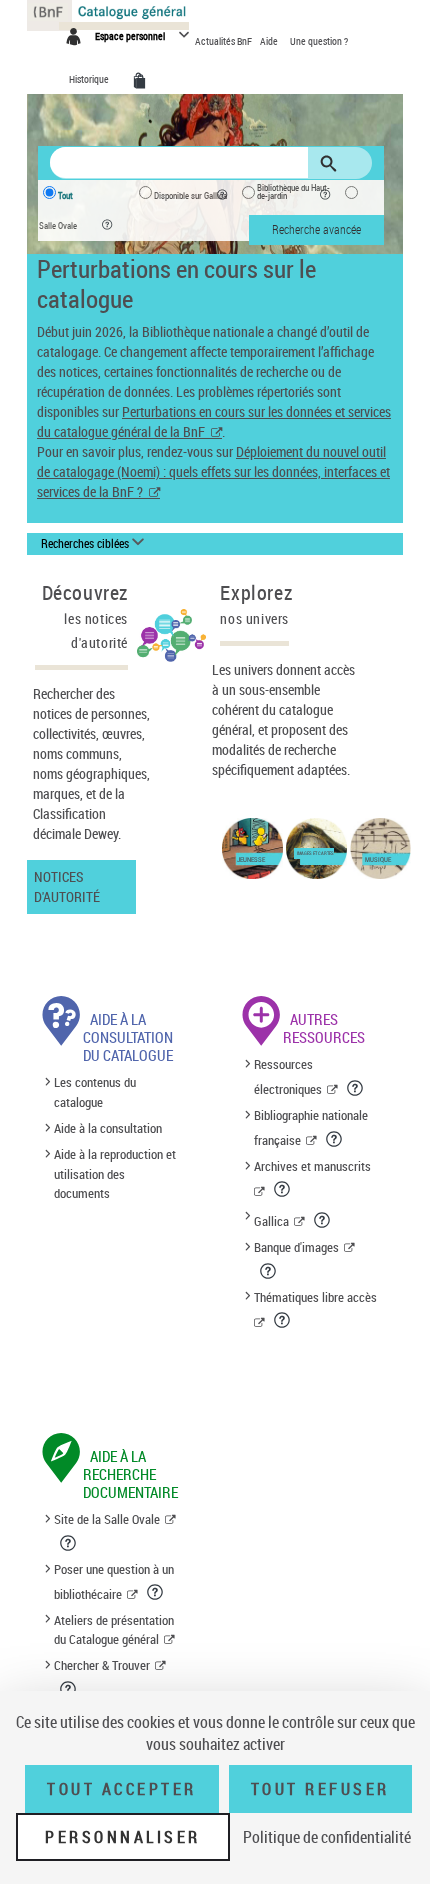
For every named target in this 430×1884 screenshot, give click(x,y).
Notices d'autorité (67, 886)
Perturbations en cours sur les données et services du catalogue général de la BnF (214, 421)
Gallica (271, 1221)
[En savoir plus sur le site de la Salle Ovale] (69, 1543)
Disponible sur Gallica (190, 196)
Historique (90, 79)
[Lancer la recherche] (332, 164)
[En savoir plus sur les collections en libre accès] (283, 1320)
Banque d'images (296, 1247)
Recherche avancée (316, 229)
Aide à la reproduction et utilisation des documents (115, 1174)
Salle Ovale (58, 226)
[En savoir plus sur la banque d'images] (269, 1271)
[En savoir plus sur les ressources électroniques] (356, 1088)
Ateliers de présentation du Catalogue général (114, 1630)
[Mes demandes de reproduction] (143, 81)
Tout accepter (122, 1789)
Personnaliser (123, 1837)
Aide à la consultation (108, 1128)
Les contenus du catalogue (95, 1092)
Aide (270, 41)
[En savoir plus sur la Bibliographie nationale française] (335, 1139)
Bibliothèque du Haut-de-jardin (293, 192)
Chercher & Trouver (102, 1665)
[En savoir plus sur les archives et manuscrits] (283, 1189)
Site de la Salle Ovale (107, 1519)
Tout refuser (320, 1789)
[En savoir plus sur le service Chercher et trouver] (69, 1689)
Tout (65, 196)
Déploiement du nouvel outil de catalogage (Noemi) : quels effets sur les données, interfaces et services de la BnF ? (213, 471)
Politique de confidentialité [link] (327, 1837)
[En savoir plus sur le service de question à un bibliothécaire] (156, 1592)
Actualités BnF (224, 41)
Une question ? (319, 41)
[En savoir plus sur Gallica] (323, 1220)
